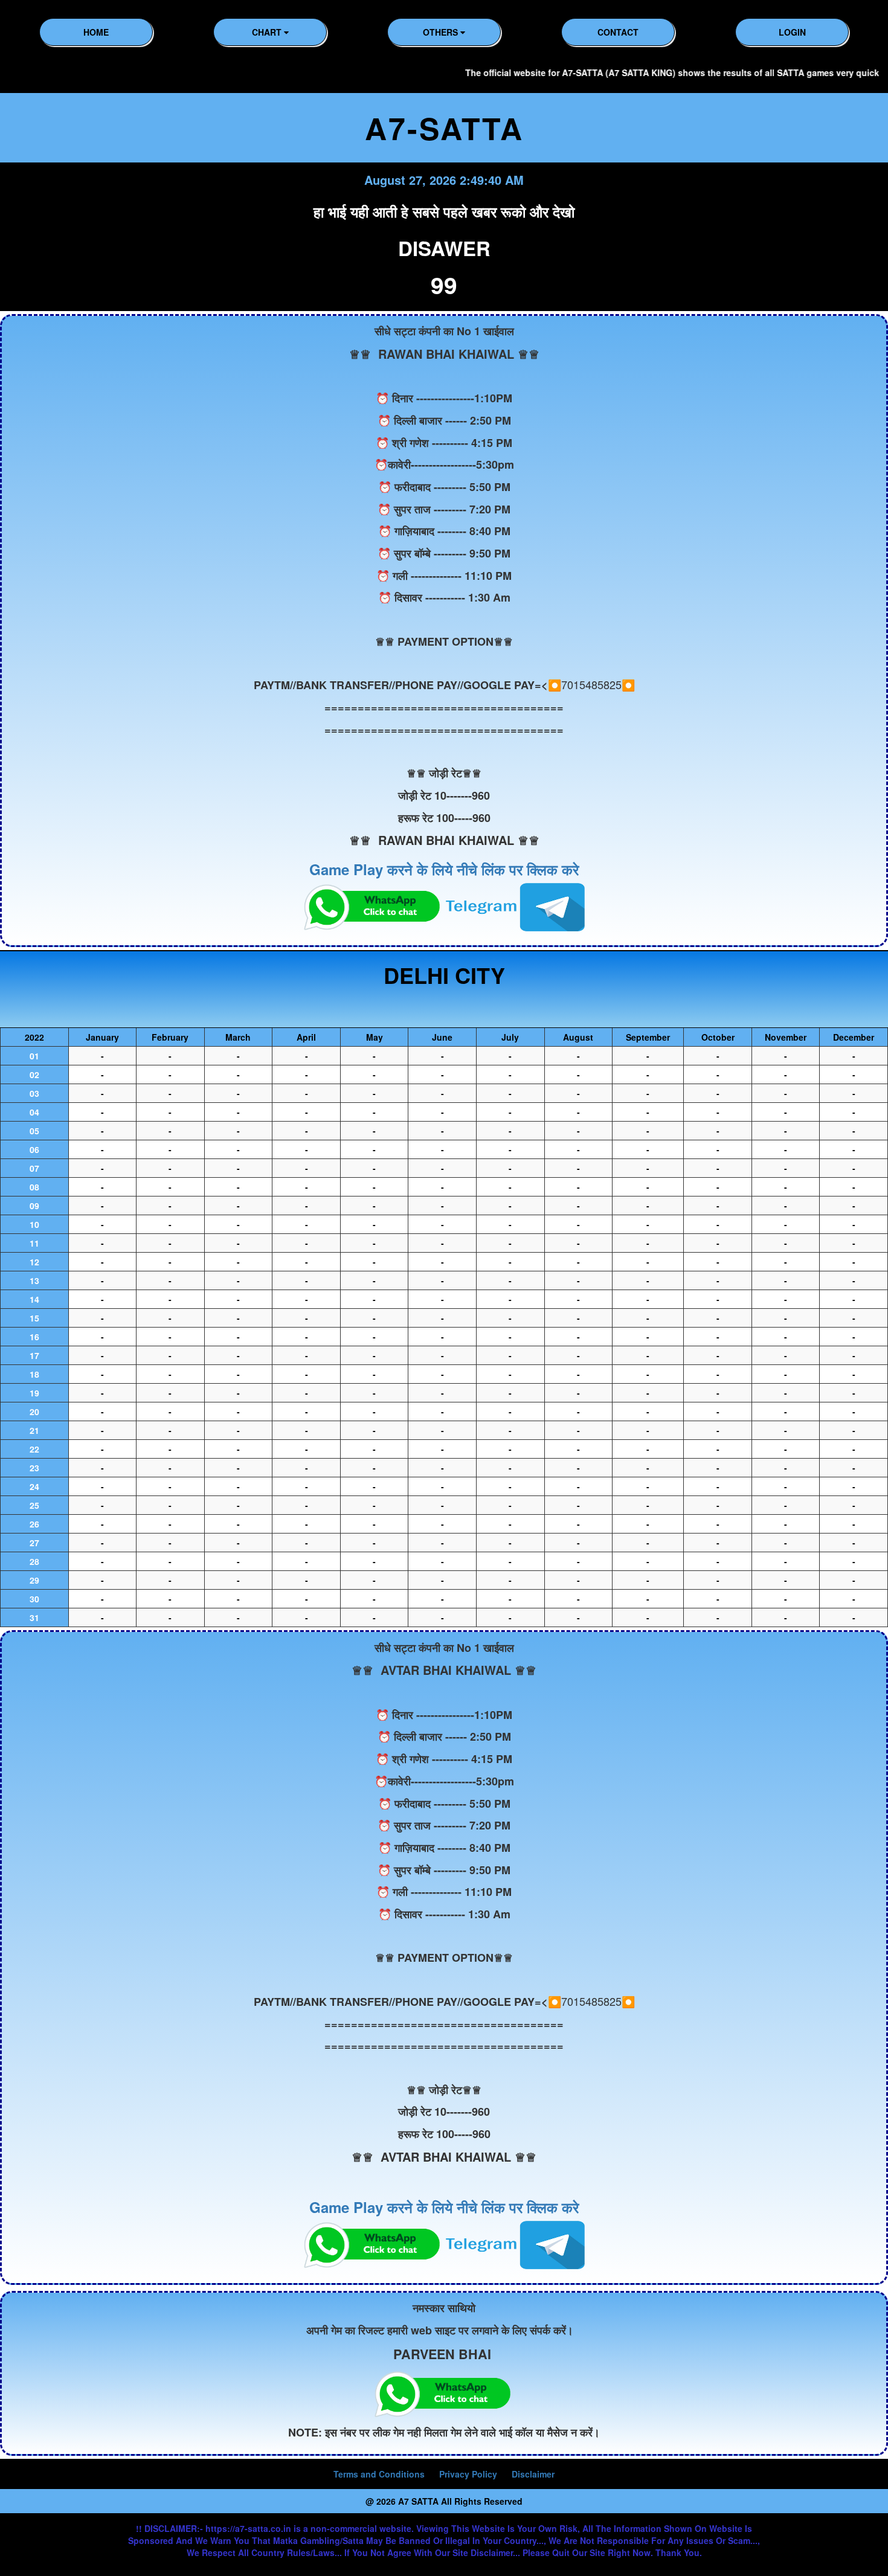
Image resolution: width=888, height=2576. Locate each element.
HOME (96, 32)
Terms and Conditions (379, 2474)
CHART (268, 32)
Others (442, 32)
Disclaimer (533, 2474)
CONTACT (618, 32)
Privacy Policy (468, 2474)
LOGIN (792, 32)
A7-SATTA (444, 128)
